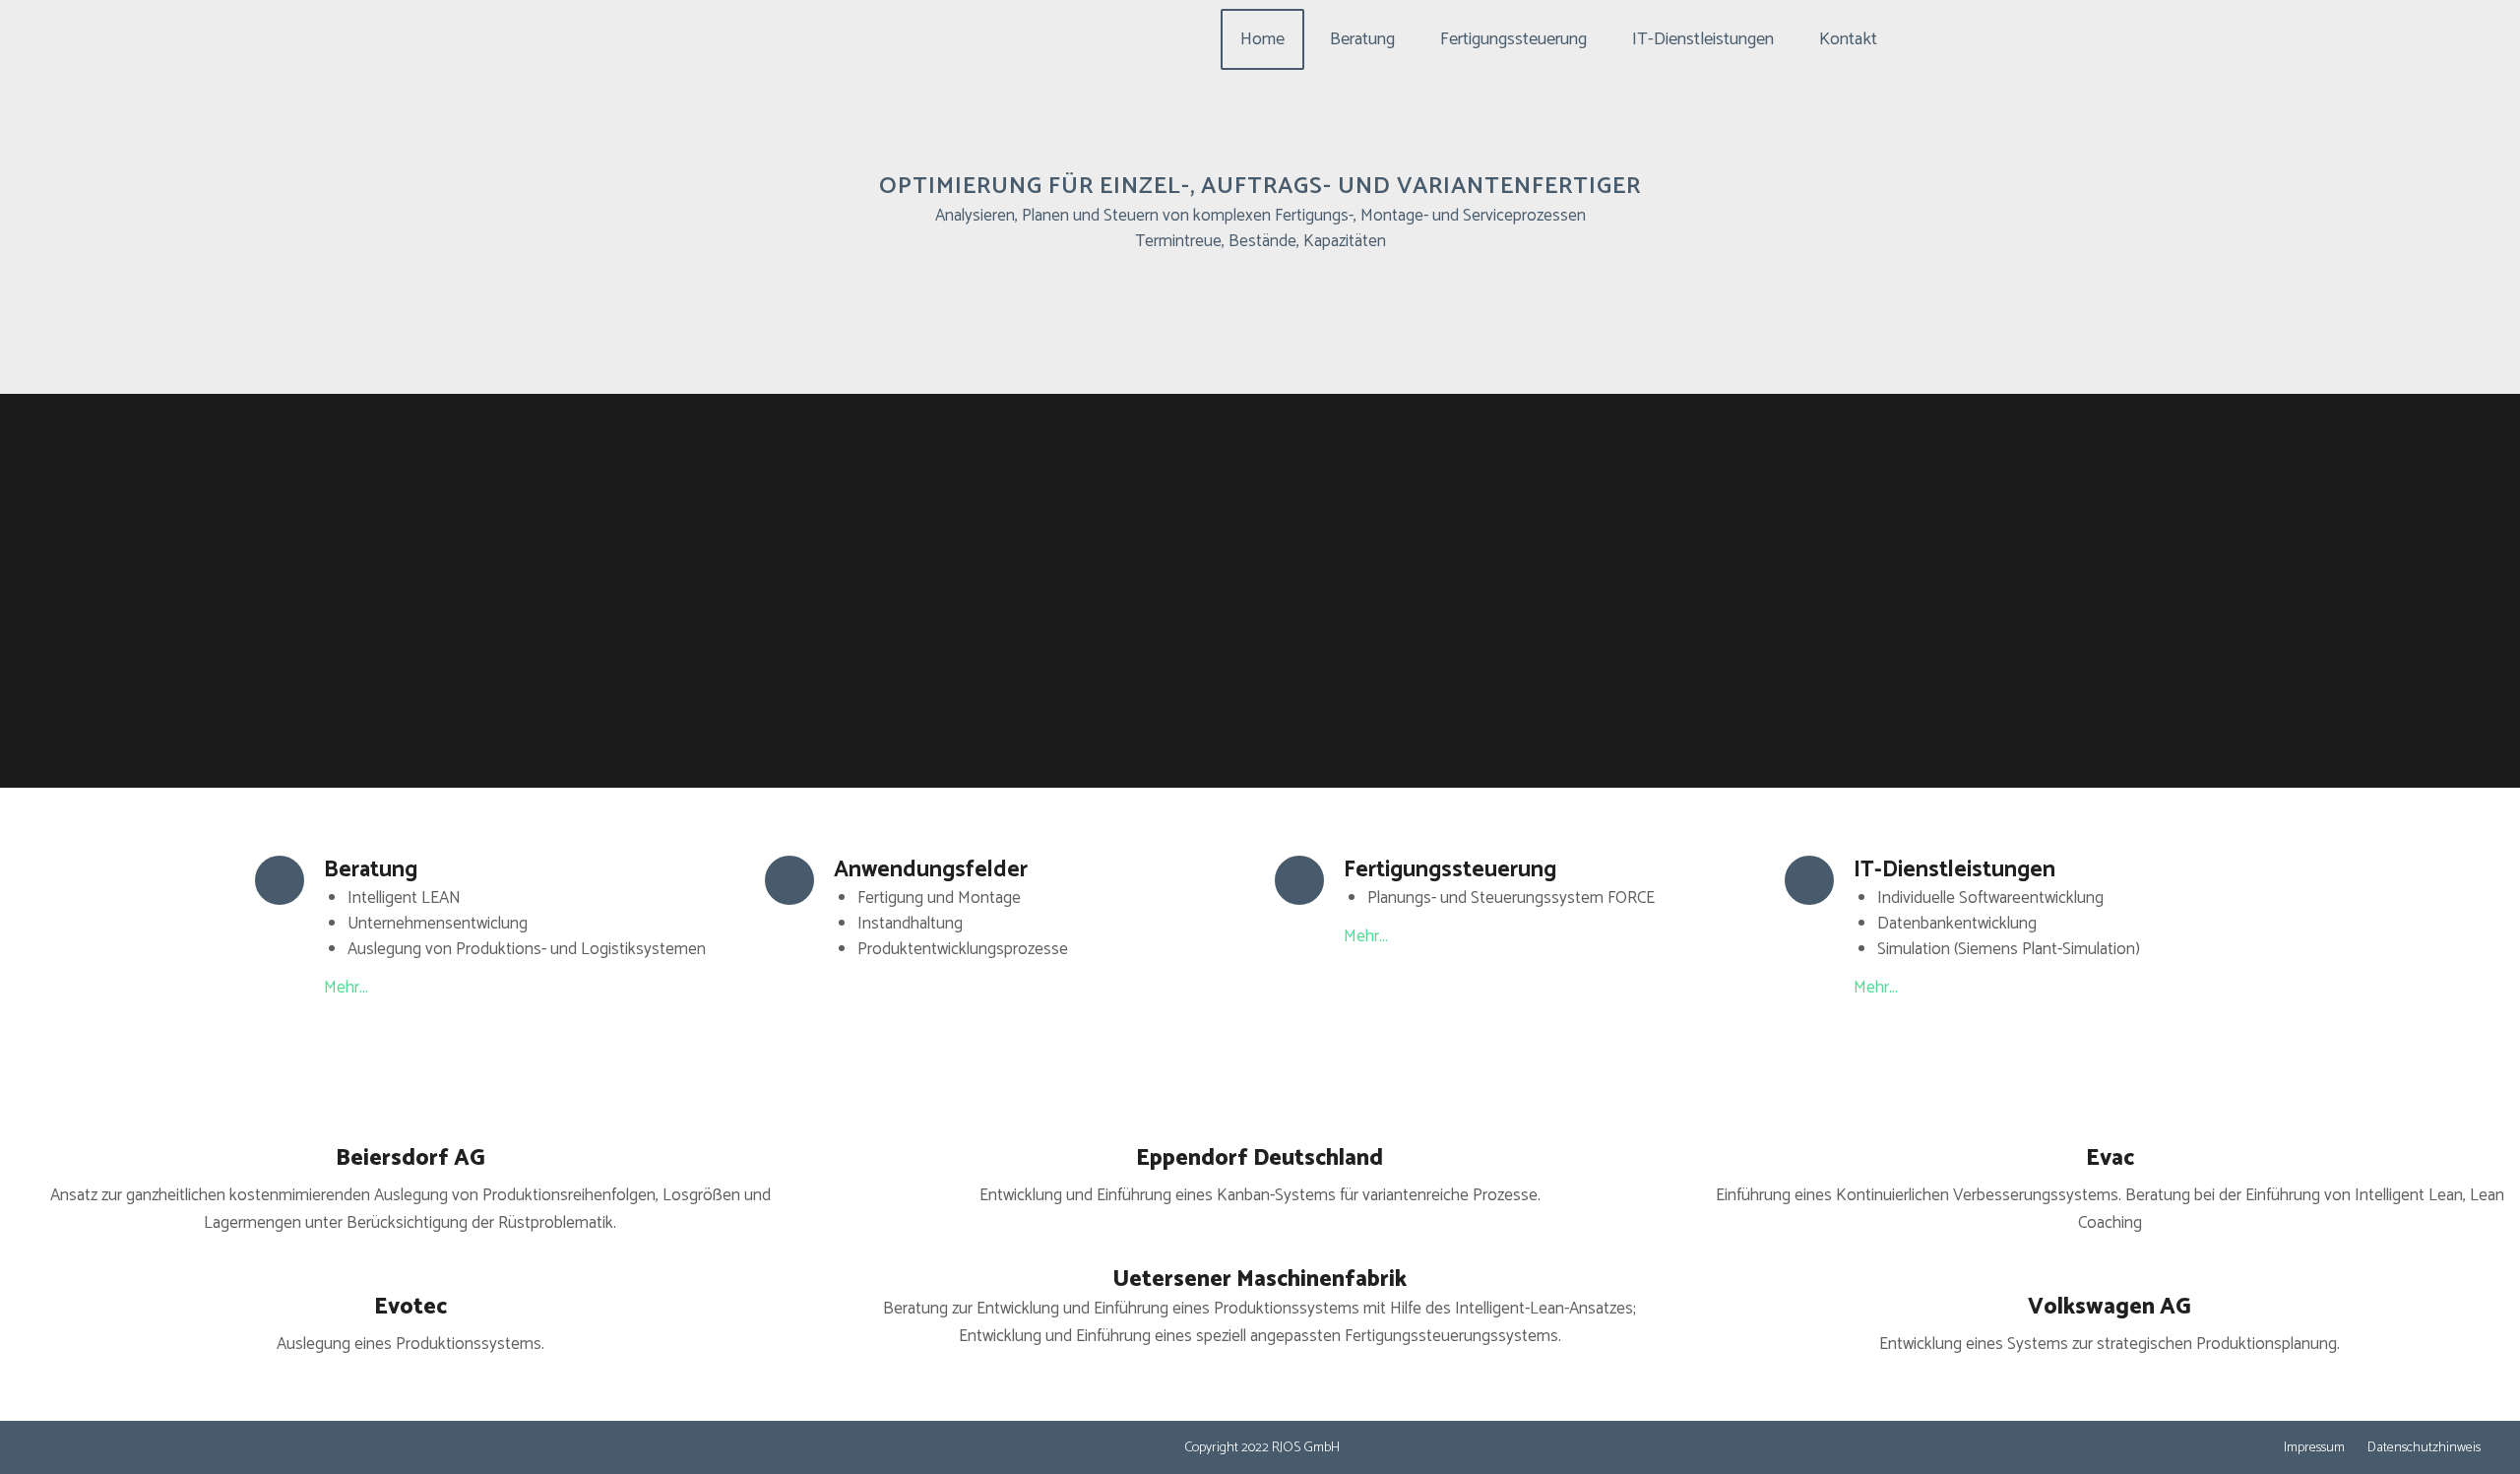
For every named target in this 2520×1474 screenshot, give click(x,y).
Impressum (2314, 1448)
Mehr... (346, 988)
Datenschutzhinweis (2424, 1448)
